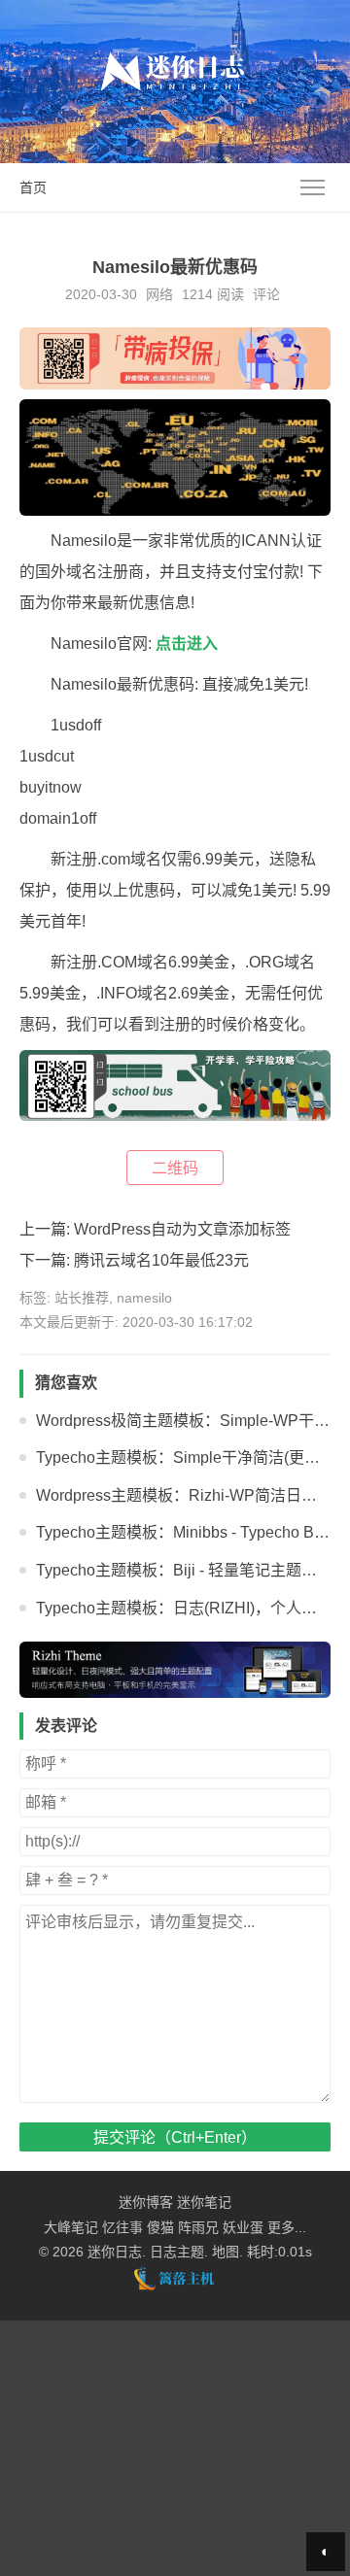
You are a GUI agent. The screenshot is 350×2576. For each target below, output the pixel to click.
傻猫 (160, 2227)
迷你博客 (146, 2202)
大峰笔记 (71, 2227)
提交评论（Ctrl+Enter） (175, 2137)
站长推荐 (82, 1298)
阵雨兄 (198, 2227)
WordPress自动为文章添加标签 (182, 1229)
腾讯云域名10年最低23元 (161, 1260)
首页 (33, 187)
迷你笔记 (204, 2202)
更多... (287, 2227)
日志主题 (177, 2252)
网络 (159, 294)
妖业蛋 (243, 2227)
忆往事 (122, 2227)
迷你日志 (115, 2252)
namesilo (144, 1298)
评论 (266, 294)
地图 (226, 2252)
